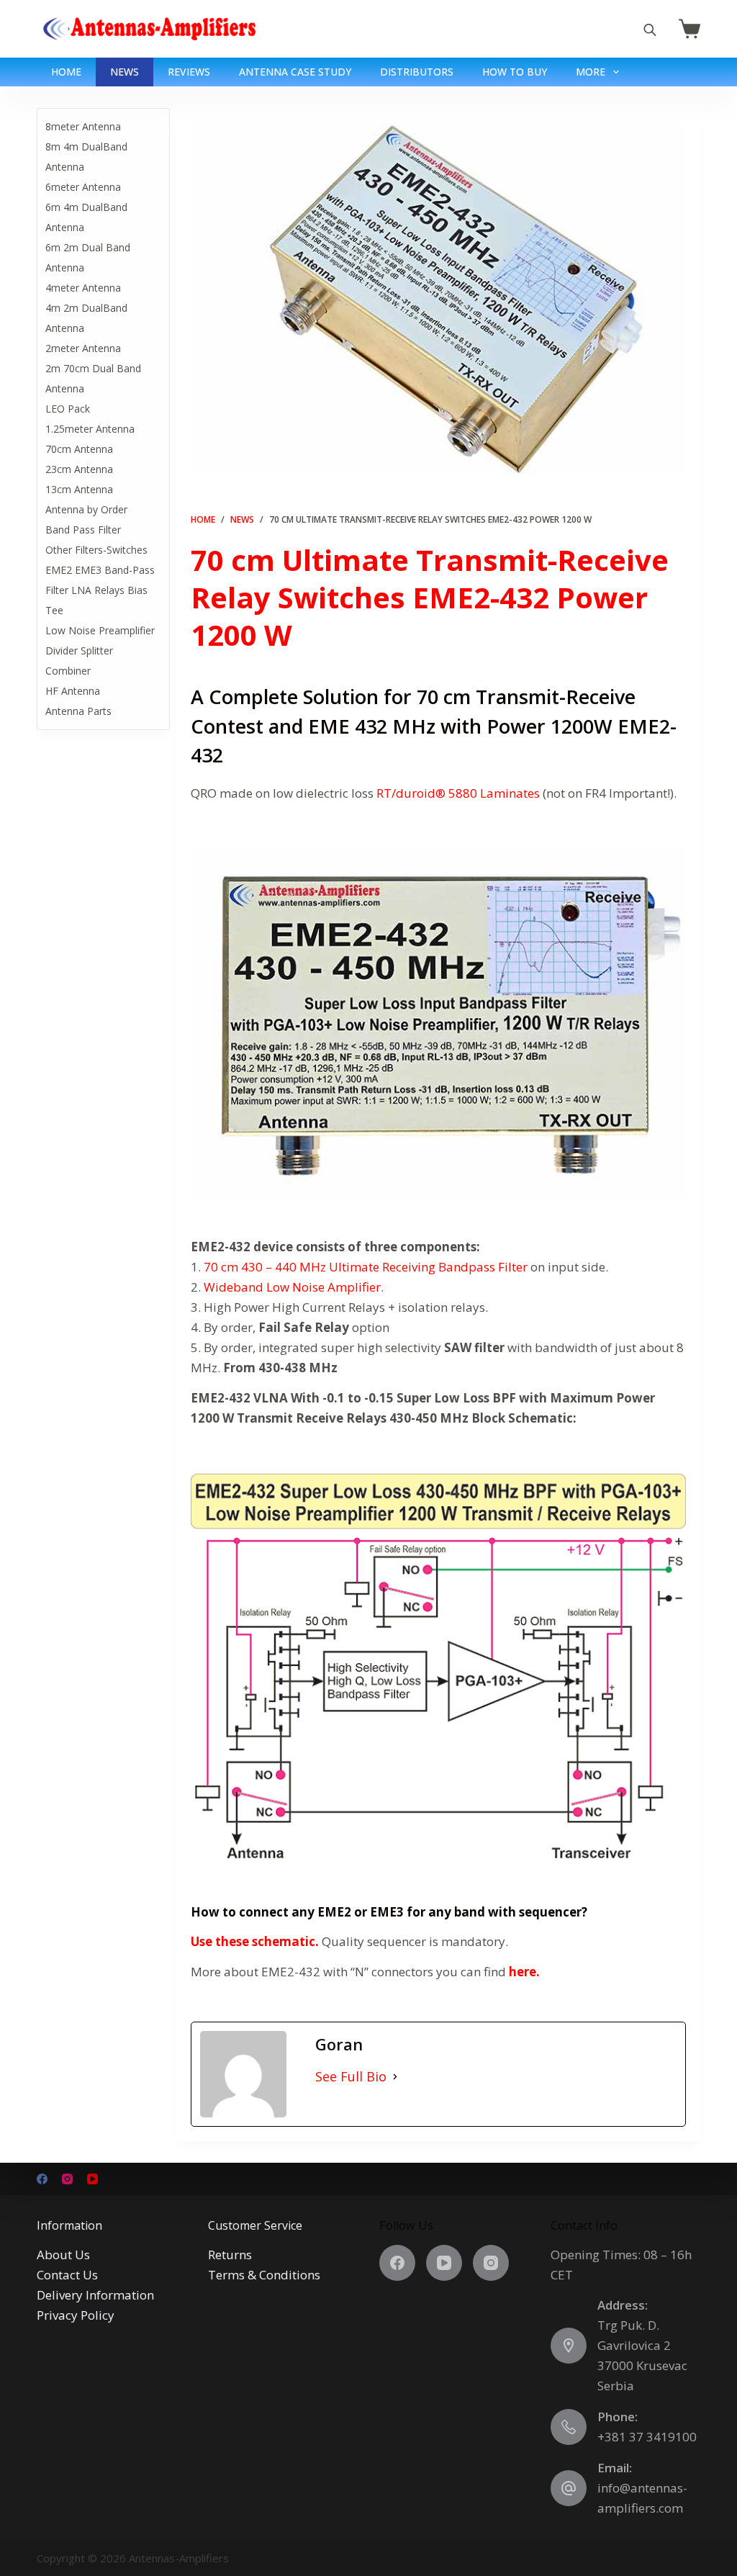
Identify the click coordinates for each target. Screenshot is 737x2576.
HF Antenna (73, 691)
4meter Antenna (83, 288)
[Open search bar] (650, 29)
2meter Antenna (83, 348)
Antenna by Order (86, 509)
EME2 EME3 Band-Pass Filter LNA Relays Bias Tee (100, 590)
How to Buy (515, 72)
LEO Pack (68, 409)
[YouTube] (92, 2179)
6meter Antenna (83, 187)
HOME (66, 72)
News (125, 72)
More (591, 72)
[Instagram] (67, 2179)
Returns (230, 2255)
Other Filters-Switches (96, 550)
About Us (63, 2255)
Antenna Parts (78, 711)
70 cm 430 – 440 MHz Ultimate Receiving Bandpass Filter (366, 1267)
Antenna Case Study (295, 72)
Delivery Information (95, 2295)
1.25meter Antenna (90, 429)
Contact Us (67, 2275)
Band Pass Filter (83, 530)
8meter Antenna (83, 126)
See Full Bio (351, 2076)
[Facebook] (42, 2179)
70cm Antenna (79, 449)
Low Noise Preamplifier (100, 630)
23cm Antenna (79, 469)
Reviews (189, 72)
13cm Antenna (79, 489)
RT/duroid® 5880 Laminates (458, 793)
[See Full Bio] (395, 2077)
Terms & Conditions (264, 2275)
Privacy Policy (76, 2315)
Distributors (417, 72)
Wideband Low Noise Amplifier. (294, 1287)
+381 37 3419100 (647, 2437)
